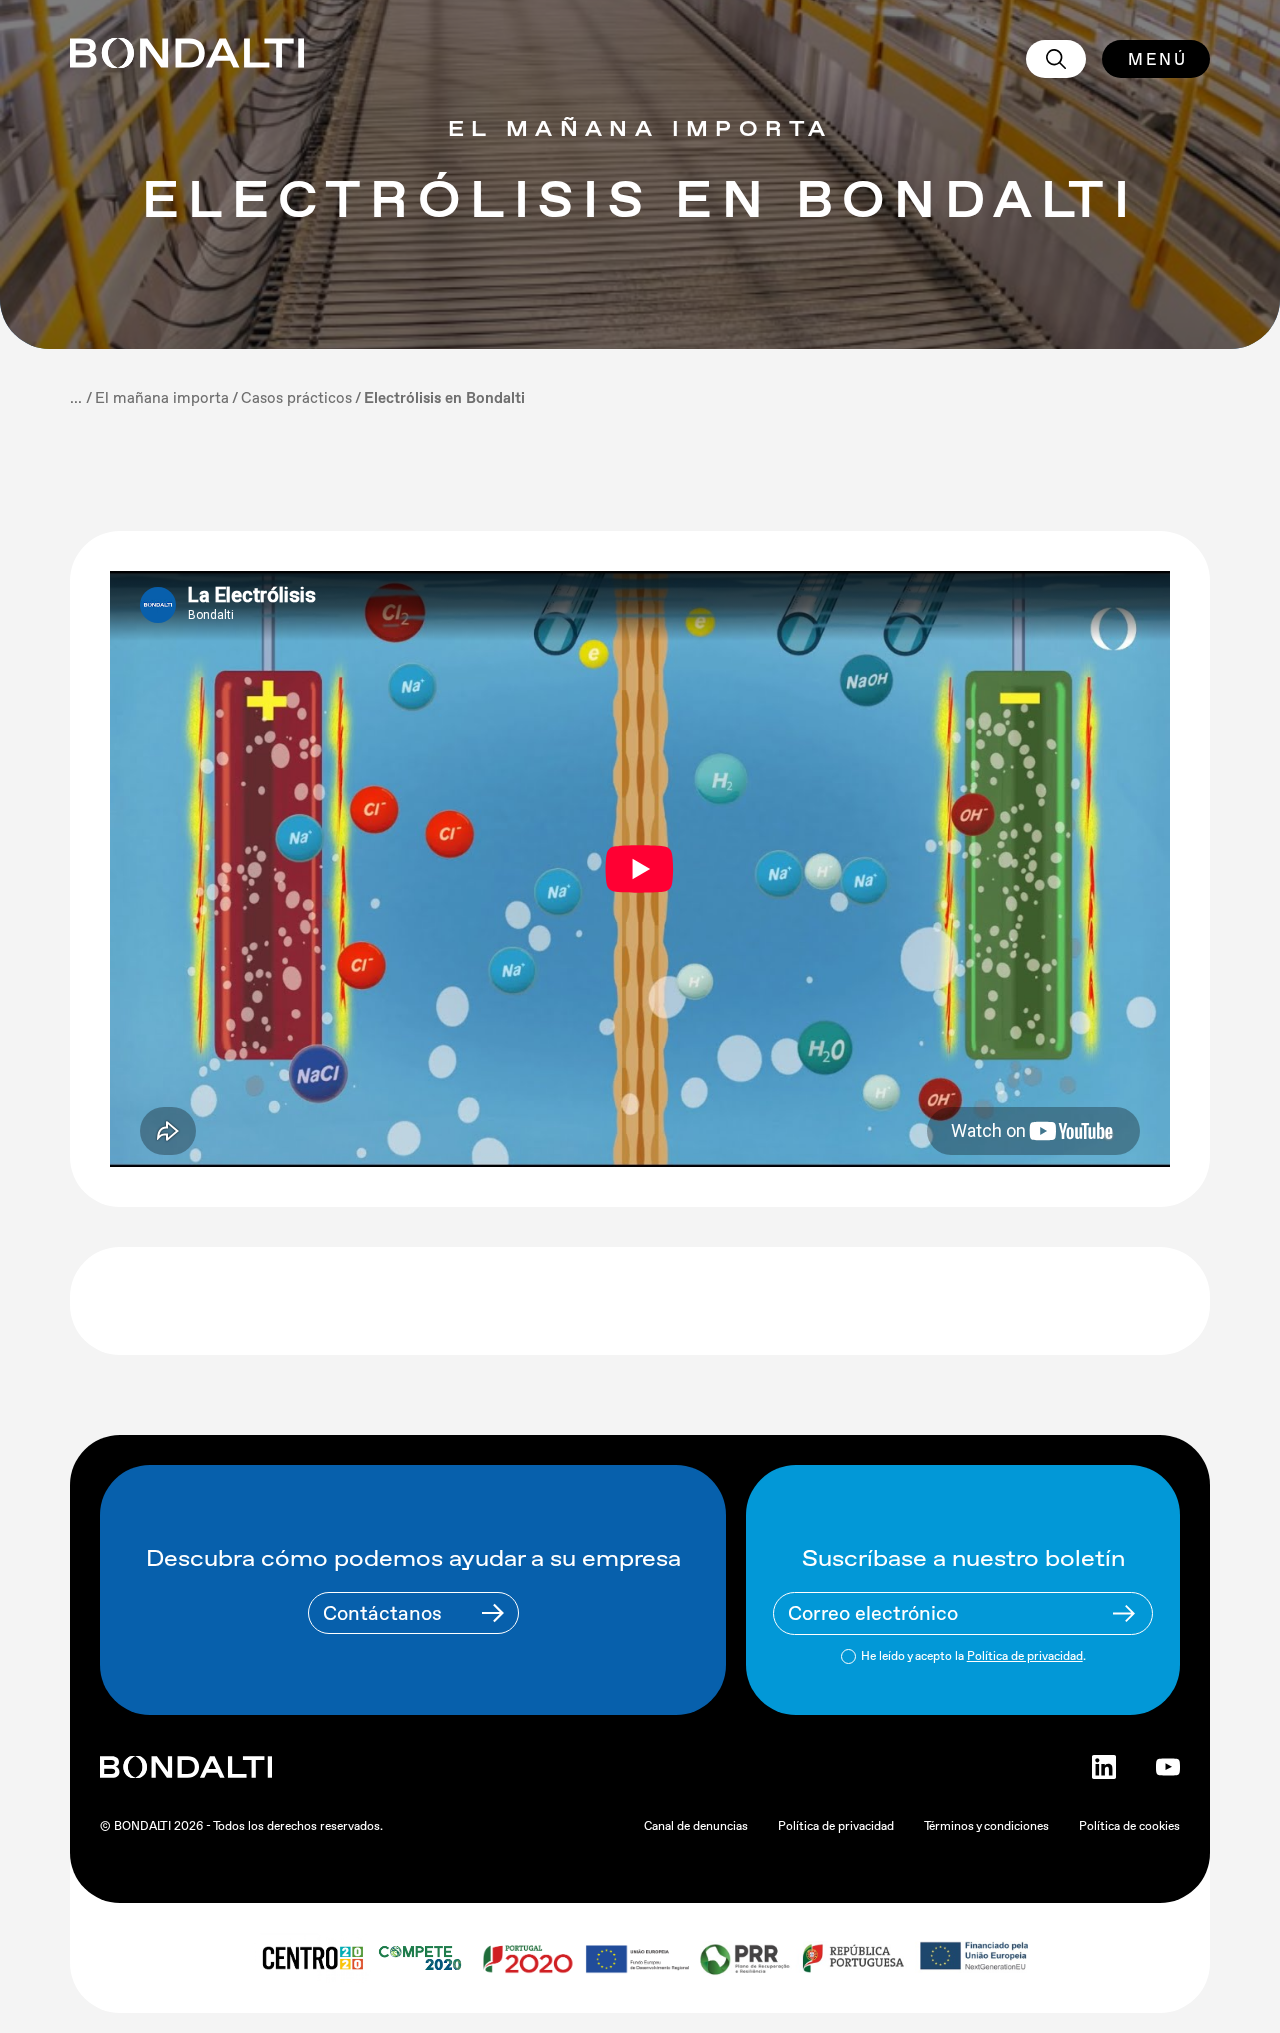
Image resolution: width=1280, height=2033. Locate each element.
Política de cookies (1129, 1826)
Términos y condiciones (986, 1826)
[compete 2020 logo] (422, 1958)
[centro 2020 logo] (312, 1958)
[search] (1056, 59)
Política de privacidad (1025, 1656)
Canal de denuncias (696, 1826)
